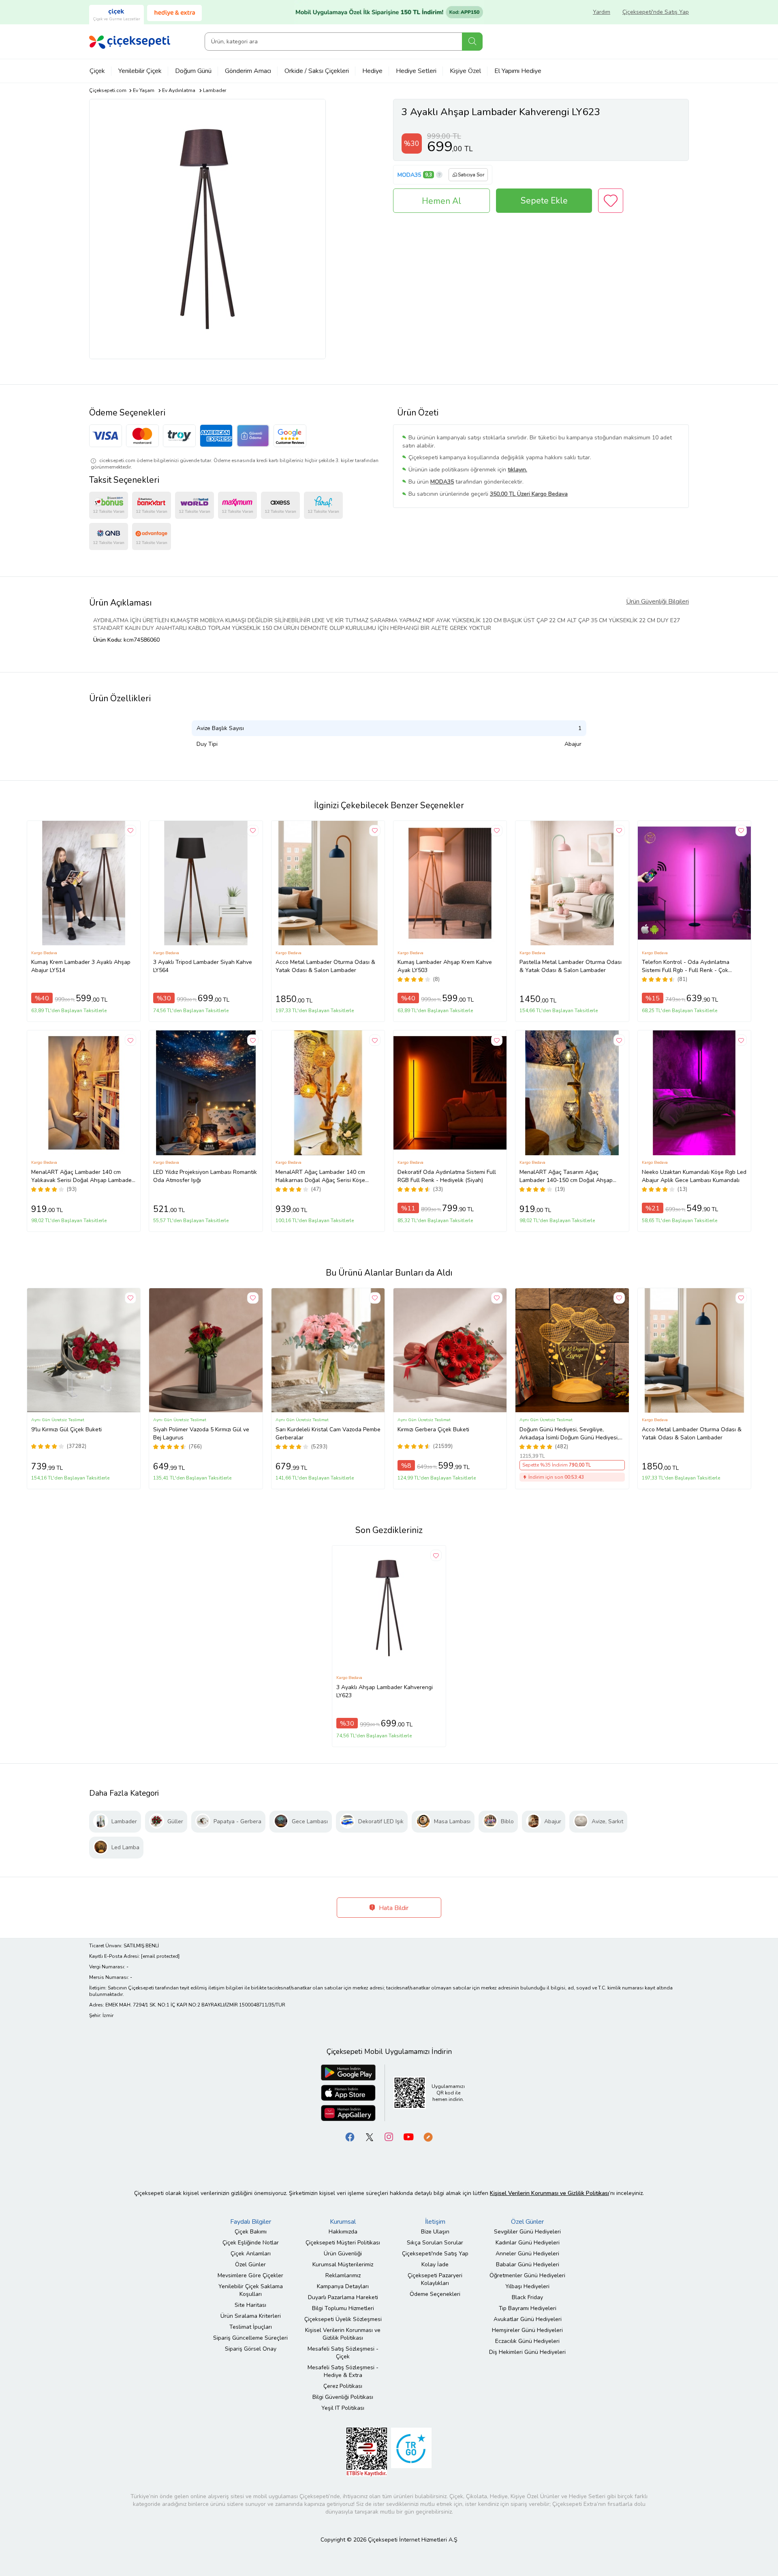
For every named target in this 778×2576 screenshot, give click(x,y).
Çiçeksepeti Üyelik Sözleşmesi (343, 2319)
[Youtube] (408, 2136)
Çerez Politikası (343, 2386)
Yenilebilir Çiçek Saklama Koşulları (251, 2290)
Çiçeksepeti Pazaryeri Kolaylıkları (435, 2279)
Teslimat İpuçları (251, 2327)
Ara (472, 42)
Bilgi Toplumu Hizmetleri (343, 2308)
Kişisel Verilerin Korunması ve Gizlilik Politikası (343, 2334)
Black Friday (527, 2297)
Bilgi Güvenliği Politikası (343, 2397)
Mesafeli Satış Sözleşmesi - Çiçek (343, 2353)
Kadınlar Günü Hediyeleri (528, 2243)
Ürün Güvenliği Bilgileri (657, 602)
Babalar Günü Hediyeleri (528, 2264)
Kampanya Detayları (343, 2286)
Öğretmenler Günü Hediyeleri (527, 2275)
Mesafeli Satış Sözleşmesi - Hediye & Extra (343, 2371)
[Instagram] (389, 2136)
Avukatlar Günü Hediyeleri (528, 2319)
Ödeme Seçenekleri (435, 2294)
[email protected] (160, 1956)
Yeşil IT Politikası (343, 2408)
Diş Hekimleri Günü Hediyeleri (527, 2352)
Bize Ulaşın (435, 2232)
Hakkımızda (343, 2232)
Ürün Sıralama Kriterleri (251, 2316)
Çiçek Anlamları (251, 2254)
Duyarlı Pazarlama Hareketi (343, 2297)
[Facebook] (350, 2136)
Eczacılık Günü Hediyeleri (527, 2341)
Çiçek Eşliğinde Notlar (251, 2243)
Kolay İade (435, 2264)
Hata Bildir (393, 1908)
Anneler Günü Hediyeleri (527, 2254)
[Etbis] (367, 2451)
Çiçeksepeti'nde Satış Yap (656, 12)
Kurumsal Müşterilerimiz (343, 2264)
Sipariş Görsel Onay (251, 2349)
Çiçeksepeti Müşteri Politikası (343, 2243)
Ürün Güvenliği (343, 2254)
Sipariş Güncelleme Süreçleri (250, 2338)
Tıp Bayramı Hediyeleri (528, 2308)
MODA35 (409, 175)
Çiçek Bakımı (251, 2232)
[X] (370, 2136)
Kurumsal (343, 2222)
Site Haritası (250, 2305)
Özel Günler (250, 2264)
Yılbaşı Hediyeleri (527, 2286)
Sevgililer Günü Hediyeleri (527, 2232)
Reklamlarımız (343, 2275)
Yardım (602, 12)
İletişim (435, 2222)
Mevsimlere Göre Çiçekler (250, 2275)
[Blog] (428, 2136)
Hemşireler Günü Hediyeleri (527, 2330)
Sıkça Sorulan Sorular (435, 2243)
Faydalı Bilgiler (251, 2222)
